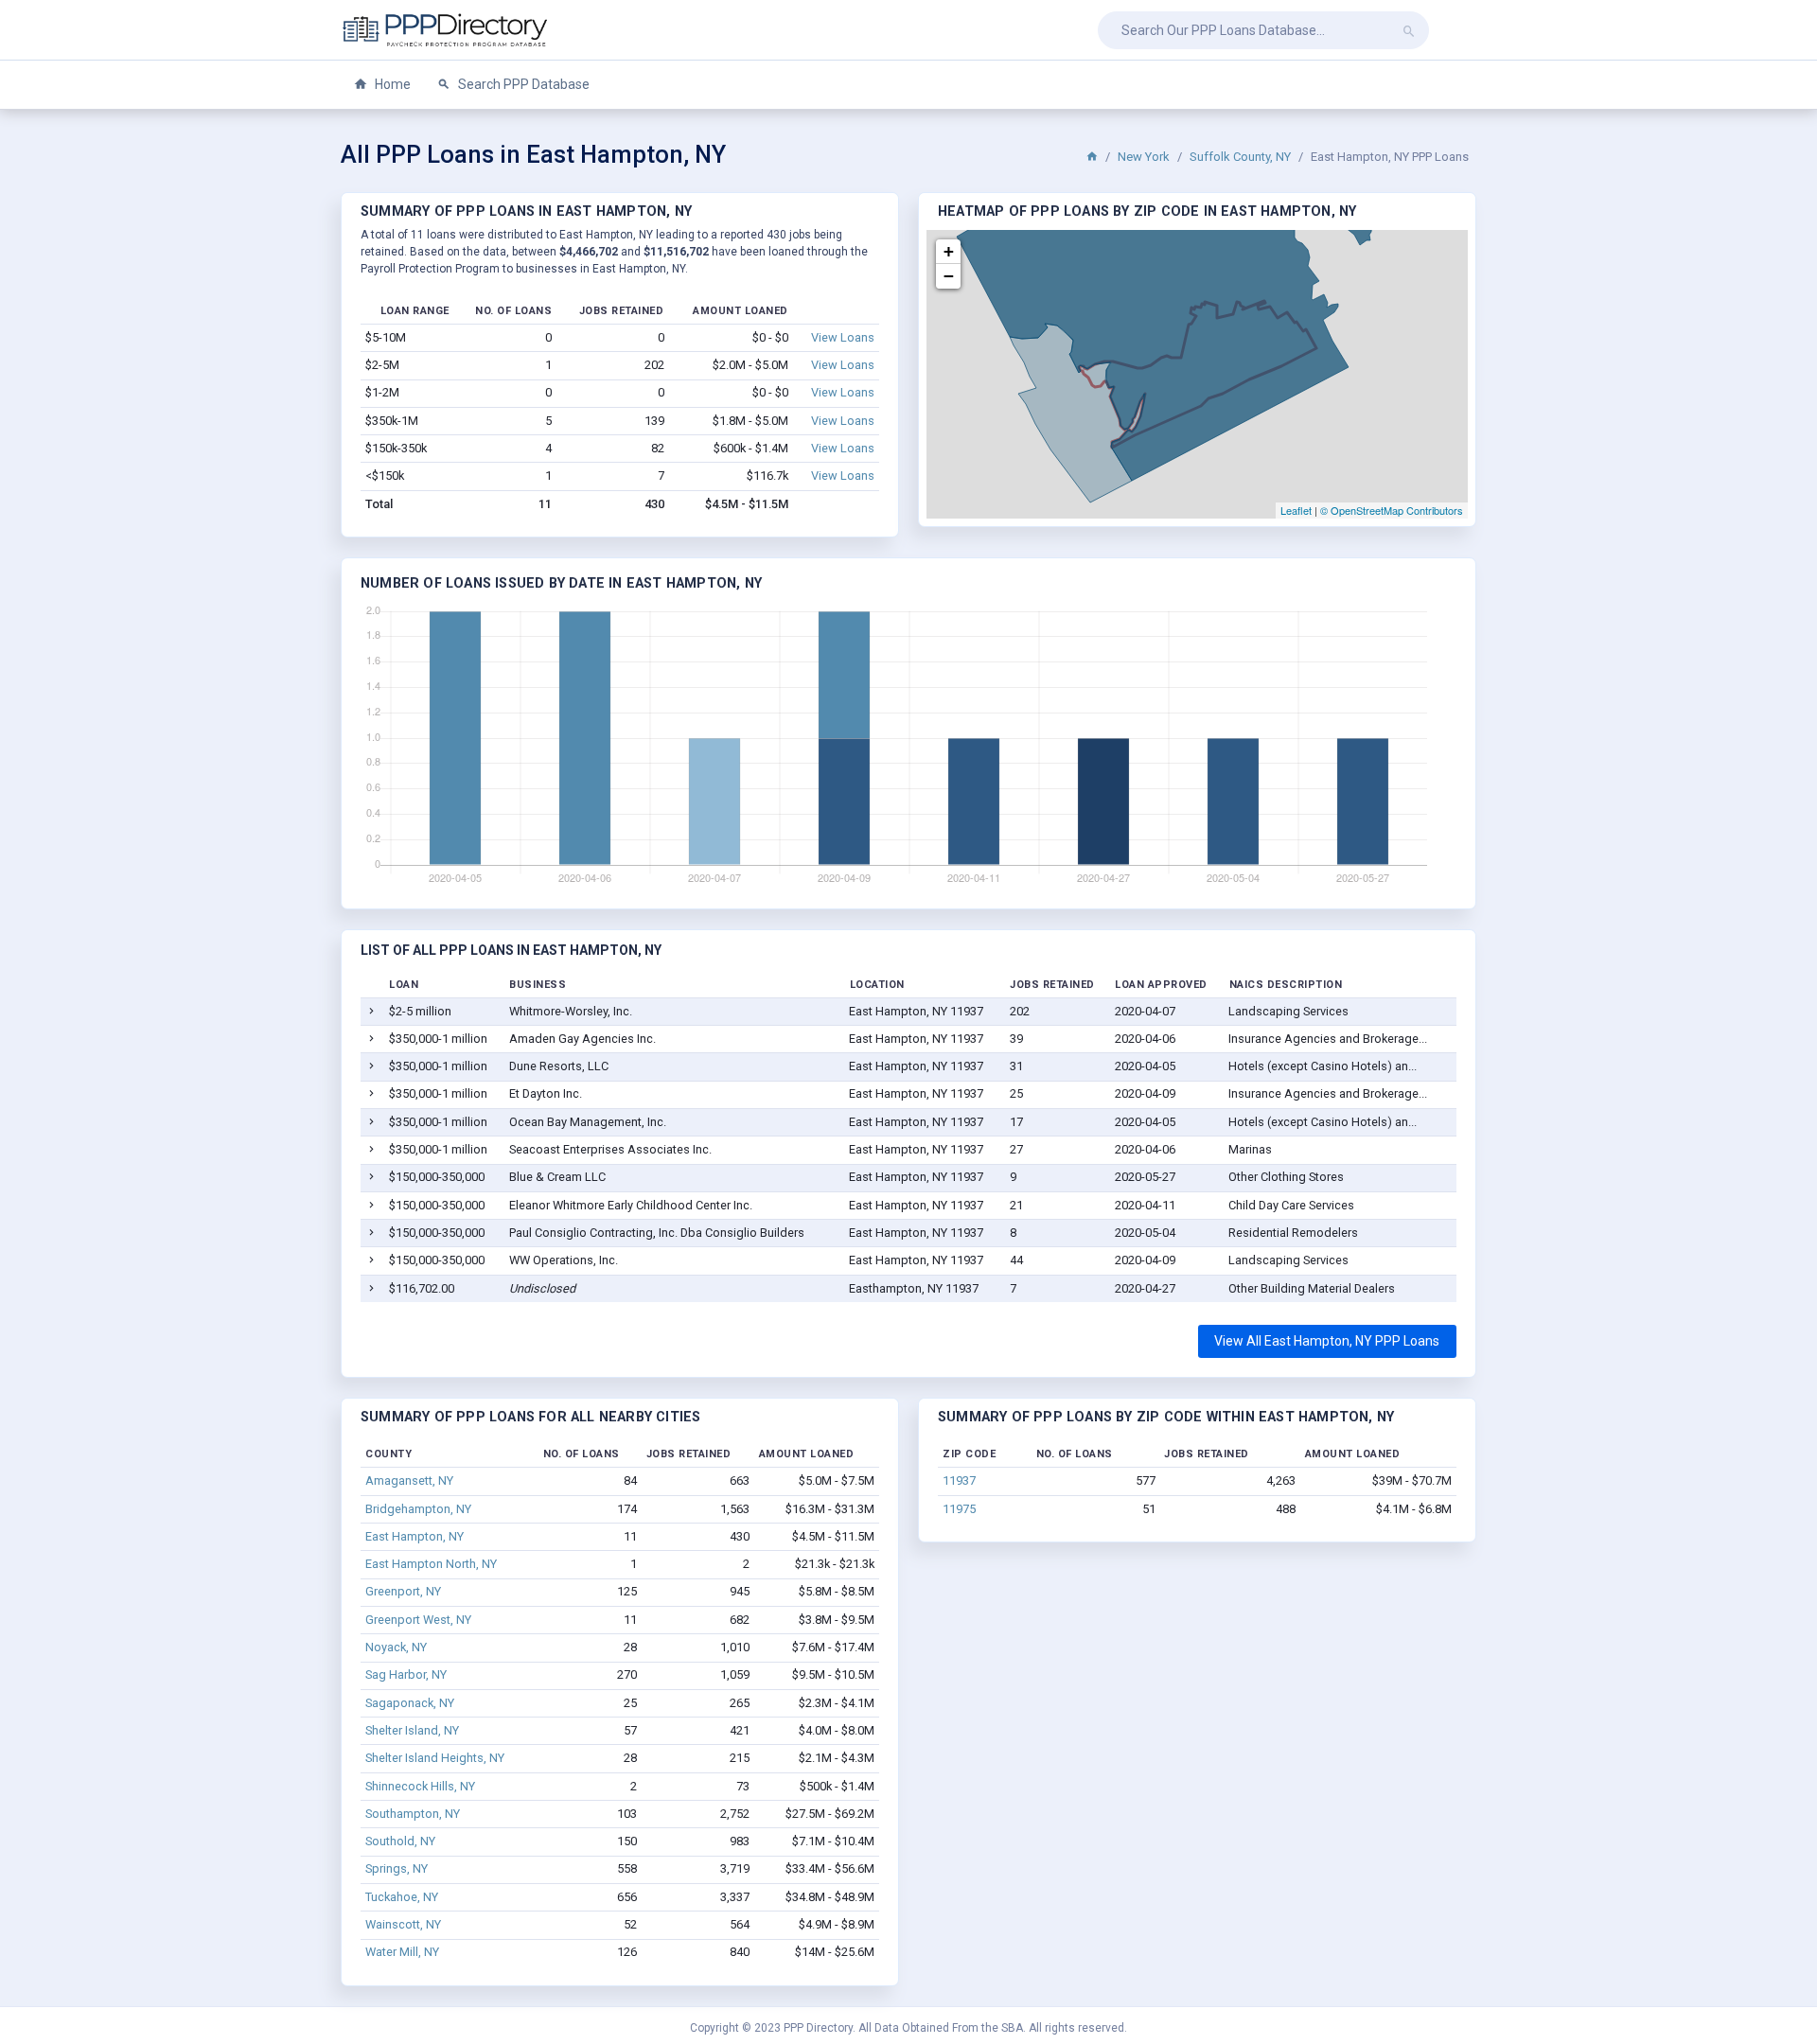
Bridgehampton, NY (418, 1509)
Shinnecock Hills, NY (420, 1786)
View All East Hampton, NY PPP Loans (1327, 1341)
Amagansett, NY (409, 1480)
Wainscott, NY (403, 1924)
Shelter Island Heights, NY (435, 1758)
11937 (959, 1480)
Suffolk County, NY (1240, 157)
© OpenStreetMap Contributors (1392, 510)
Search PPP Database (522, 84)
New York (1144, 157)
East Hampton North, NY (431, 1564)
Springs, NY (397, 1868)
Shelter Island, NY (412, 1730)
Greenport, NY (403, 1591)
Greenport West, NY (418, 1620)
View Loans (843, 337)
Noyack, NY (396, 1647)
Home (391, 84)
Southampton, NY (413, 1814)
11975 (959, 1509)
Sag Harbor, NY (406, 1674)
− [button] (949, 276)
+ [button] (949, 251)
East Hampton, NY (415, 1536)
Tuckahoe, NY (402, 1897)
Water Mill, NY (402, 1952)
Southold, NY (400, 1841)
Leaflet (1296, 510)
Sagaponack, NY (410, 1703)
